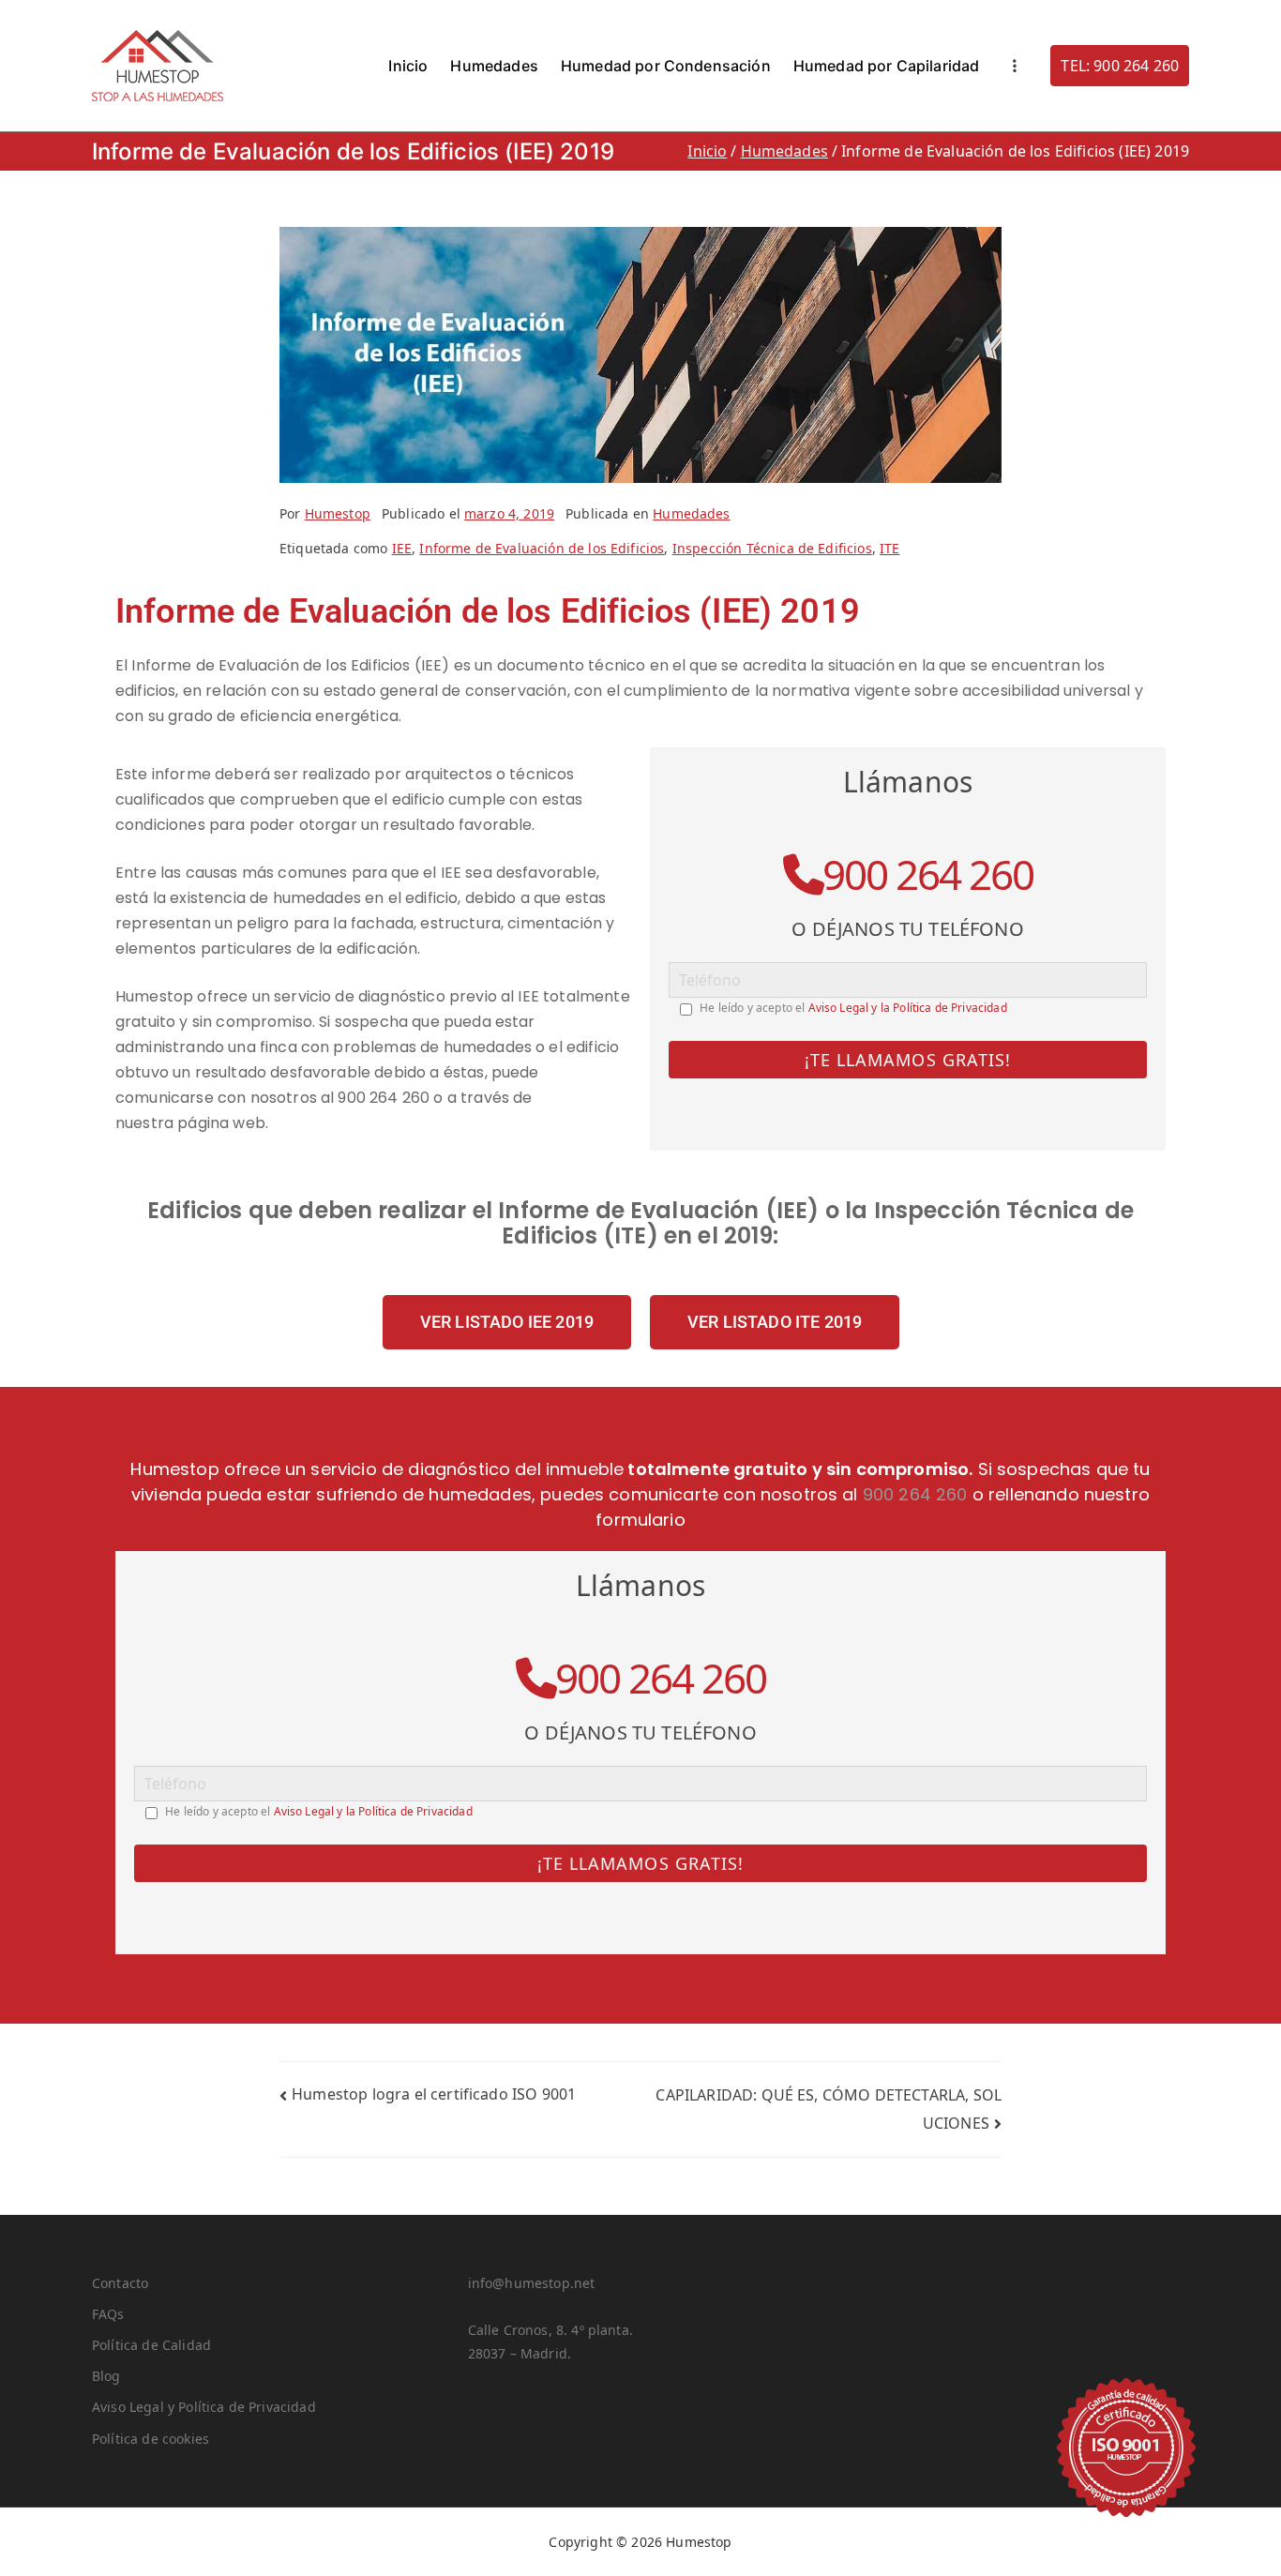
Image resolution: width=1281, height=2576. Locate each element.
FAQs (108, 2314)
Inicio (408, 66)
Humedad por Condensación (666, 66)
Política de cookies (151, 2439)
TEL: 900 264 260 (1120, 66)
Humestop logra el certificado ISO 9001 (434, 2094)
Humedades (494, 66)
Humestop (338, 513)
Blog (106, 2376)
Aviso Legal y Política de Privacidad (204, 2407)
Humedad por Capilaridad (887, 66)
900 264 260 (928, 874)
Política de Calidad (151, 2345)
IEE (402, 548)
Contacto (120, 2283)
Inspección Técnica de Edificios (772, 548)
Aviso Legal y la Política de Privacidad (908, 1008)
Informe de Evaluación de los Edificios (542, 548)
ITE (889, 548)
